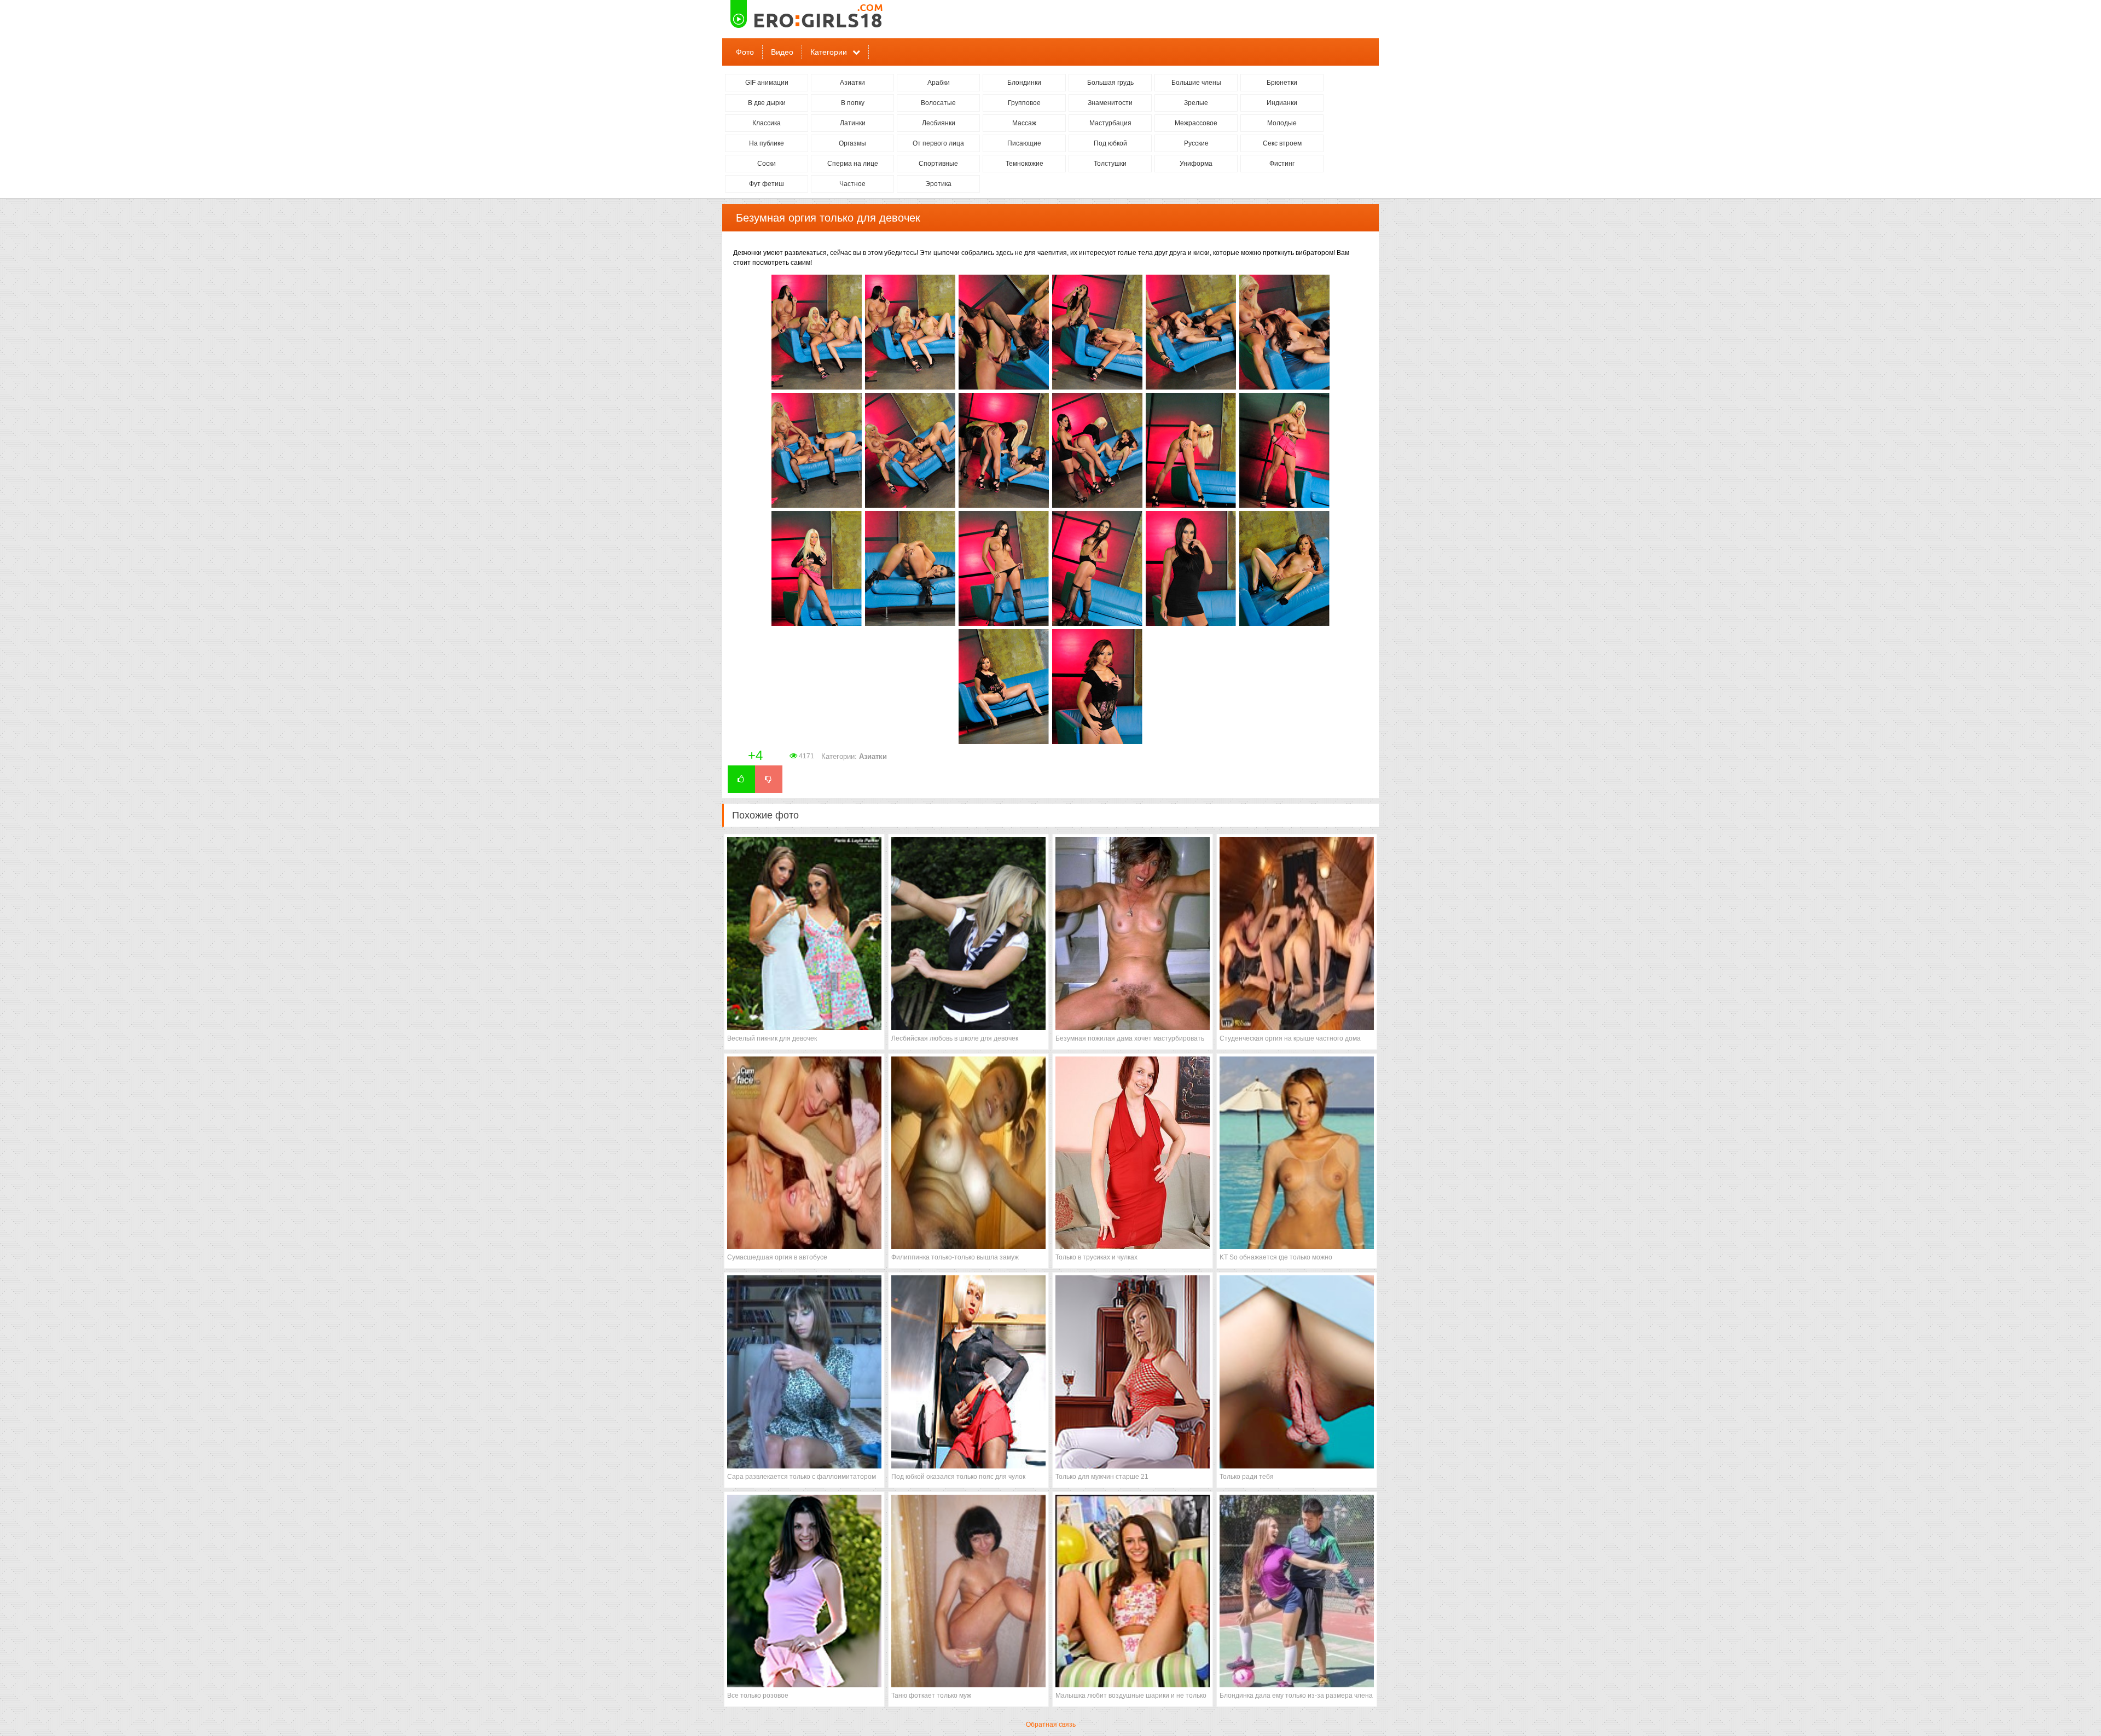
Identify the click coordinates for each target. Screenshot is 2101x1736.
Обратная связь (1051, 1725)
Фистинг (1282, 164)
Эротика (938, 184)
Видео (782, 52)
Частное (852, 184)
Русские (1196, 143)
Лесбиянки (939, 123)
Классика (767, 123)
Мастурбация (1110, 123)
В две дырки (767, 103)
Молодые (1282, 123)
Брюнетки (1282, 83)
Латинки (853, 123)
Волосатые (938, 103)
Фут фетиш (767, 184)
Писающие (1024, 143)
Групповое (1024, 103)
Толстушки (1110, 164)
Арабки (939, 83)
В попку (853, 103)
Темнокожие (1025, 164)
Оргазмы (852, 143)
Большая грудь (1110, 83)
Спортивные (938, 164)
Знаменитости (1110, 103)
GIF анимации (767, 83)
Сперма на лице (853, 164)
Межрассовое (1196, 123)
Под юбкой (1110, 143)
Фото (745, 52)
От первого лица (938, 143)
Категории (829, 52)
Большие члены (1196, 83)
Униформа (1196, 164)
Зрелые (1196, 103)
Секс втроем (1282, 143)
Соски (767, 164)
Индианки (1282, 103)
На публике (767, 143)
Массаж (1024, 123)
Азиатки (852, 83)
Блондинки (1024, 83)
